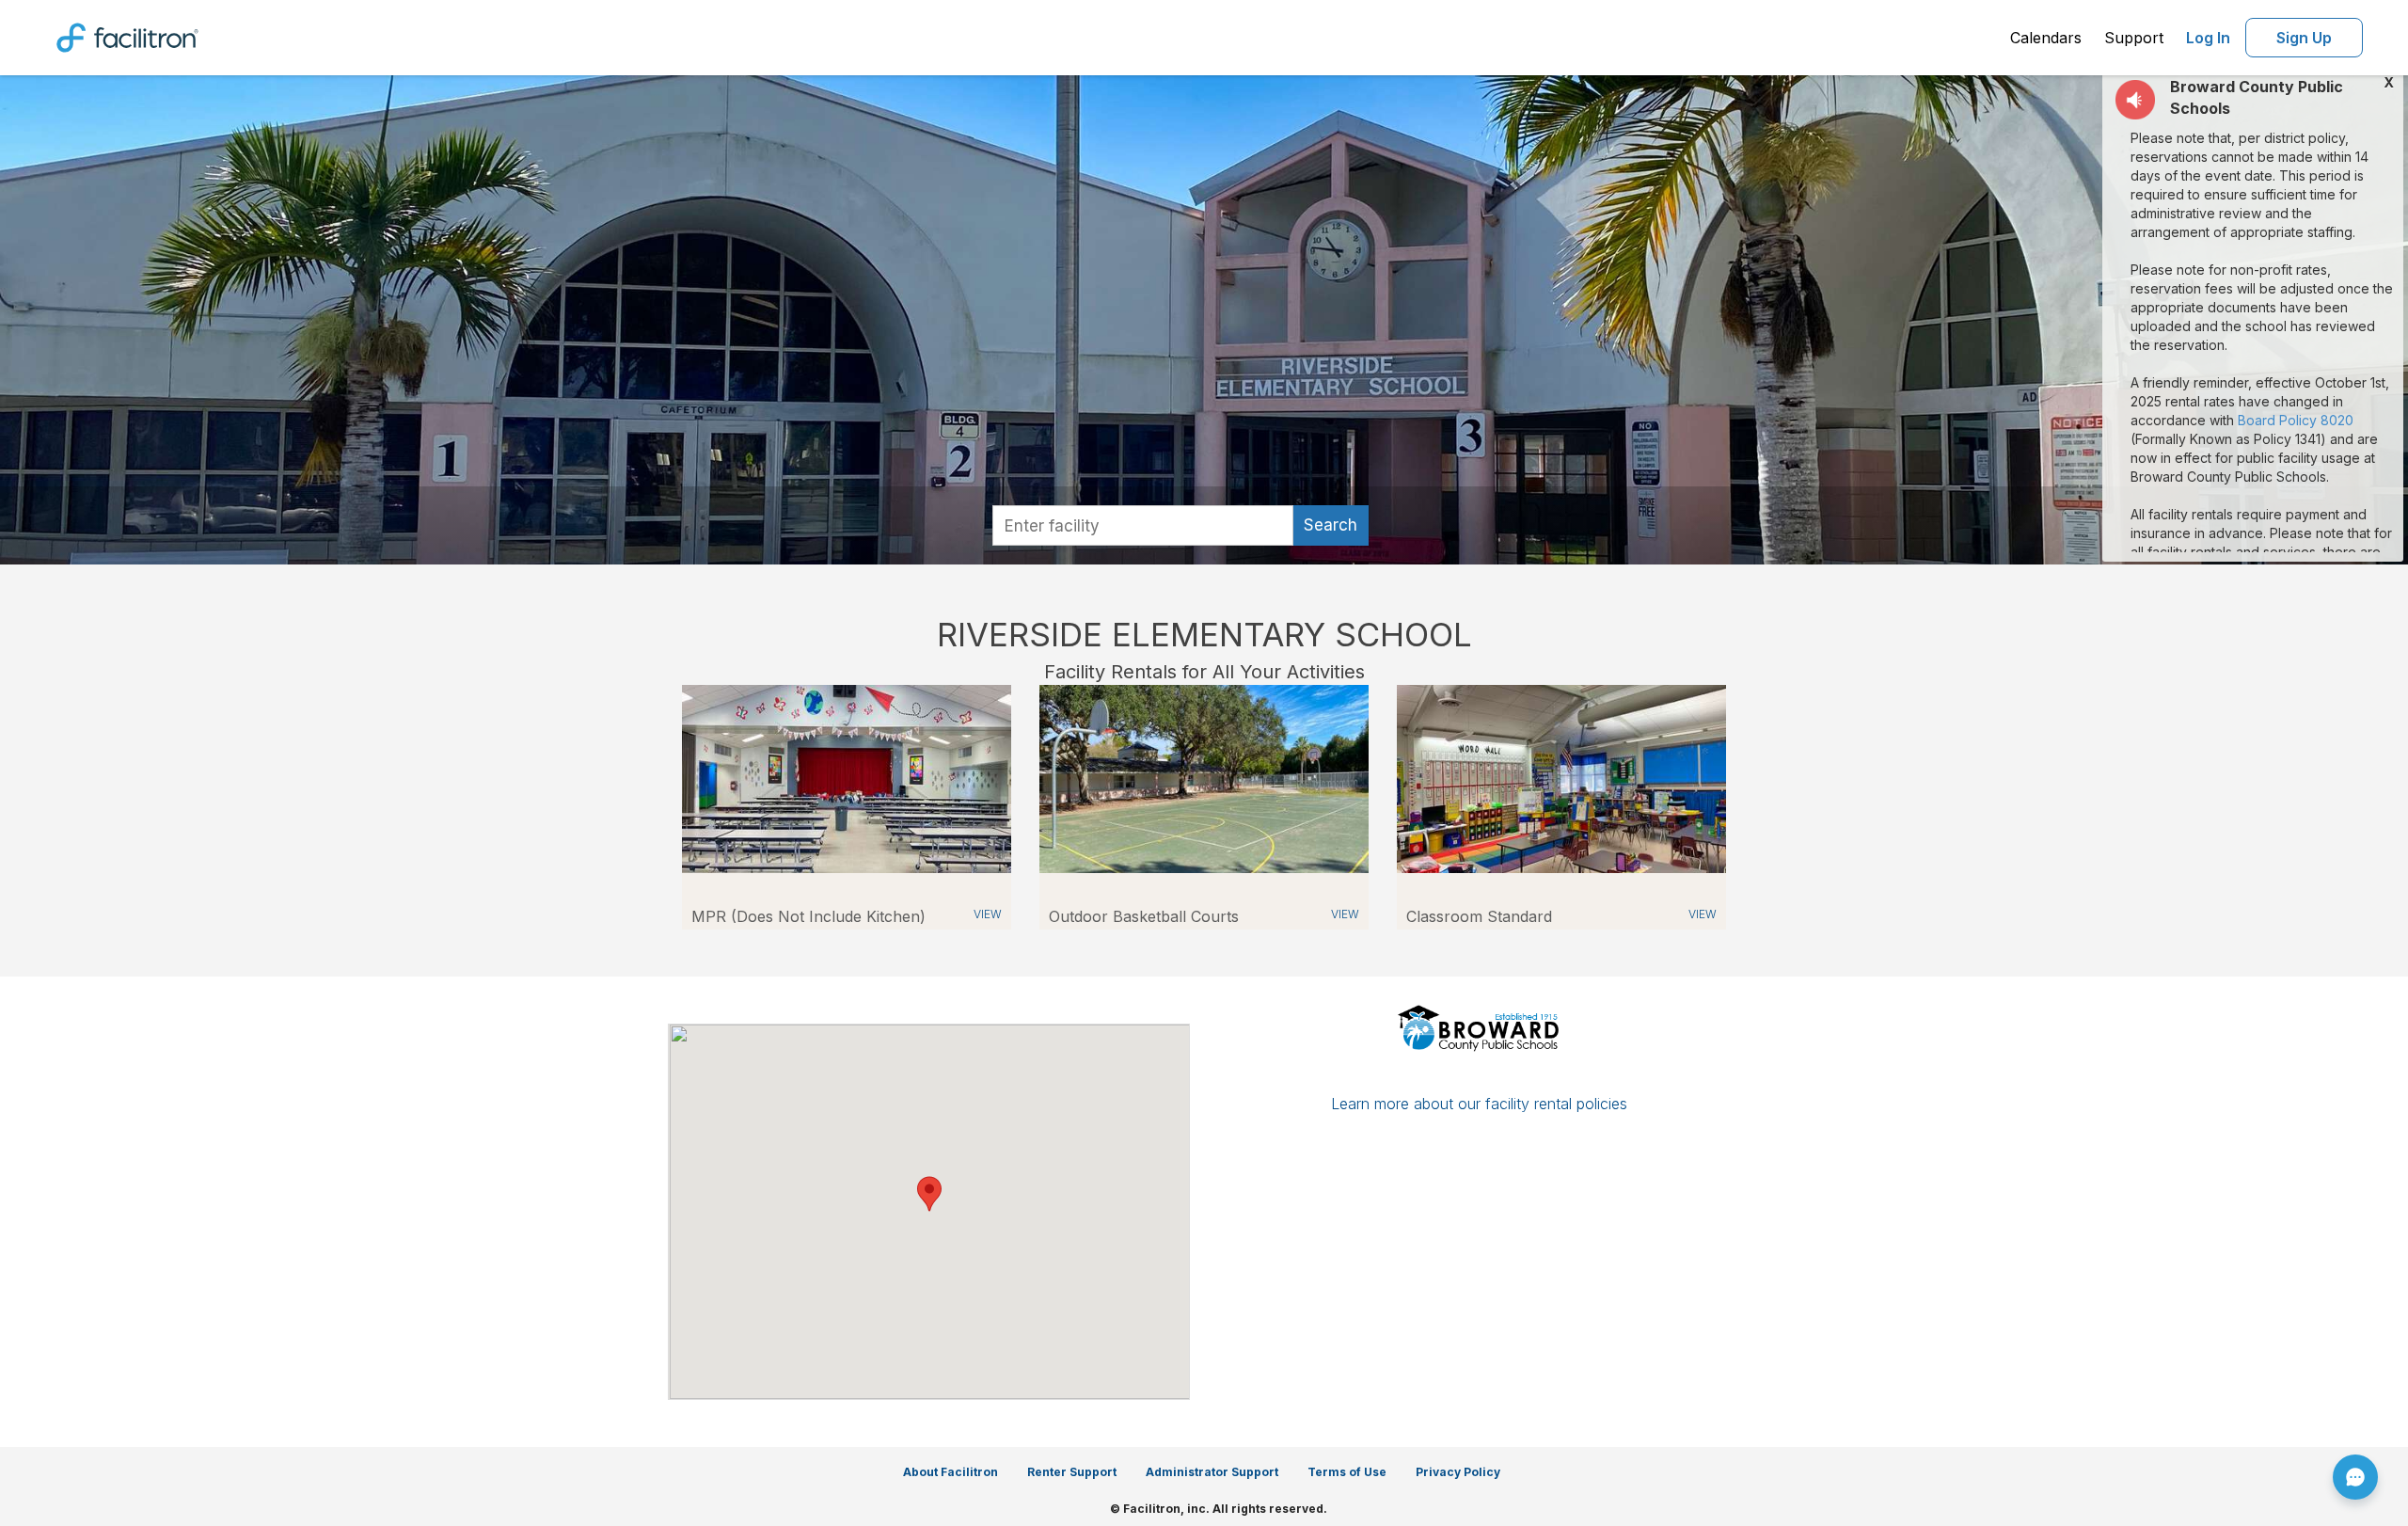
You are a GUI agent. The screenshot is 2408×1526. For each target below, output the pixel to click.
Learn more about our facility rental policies (1479, 1104)
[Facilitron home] (127, 36)
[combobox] (1143, 525)
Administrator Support (1212, 1472)
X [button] (2389, 83)
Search (1331, 525)
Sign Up (2304, 38)
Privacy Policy (1458, 1472)
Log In (2208, 38)
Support (2134, 38)
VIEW (988, 914)
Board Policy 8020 (2296, 420)
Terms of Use (1347, 1472)
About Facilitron (951, 1472)
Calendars (2046, 38)
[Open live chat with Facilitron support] (2355, 1477)
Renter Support (1072, 1472)
